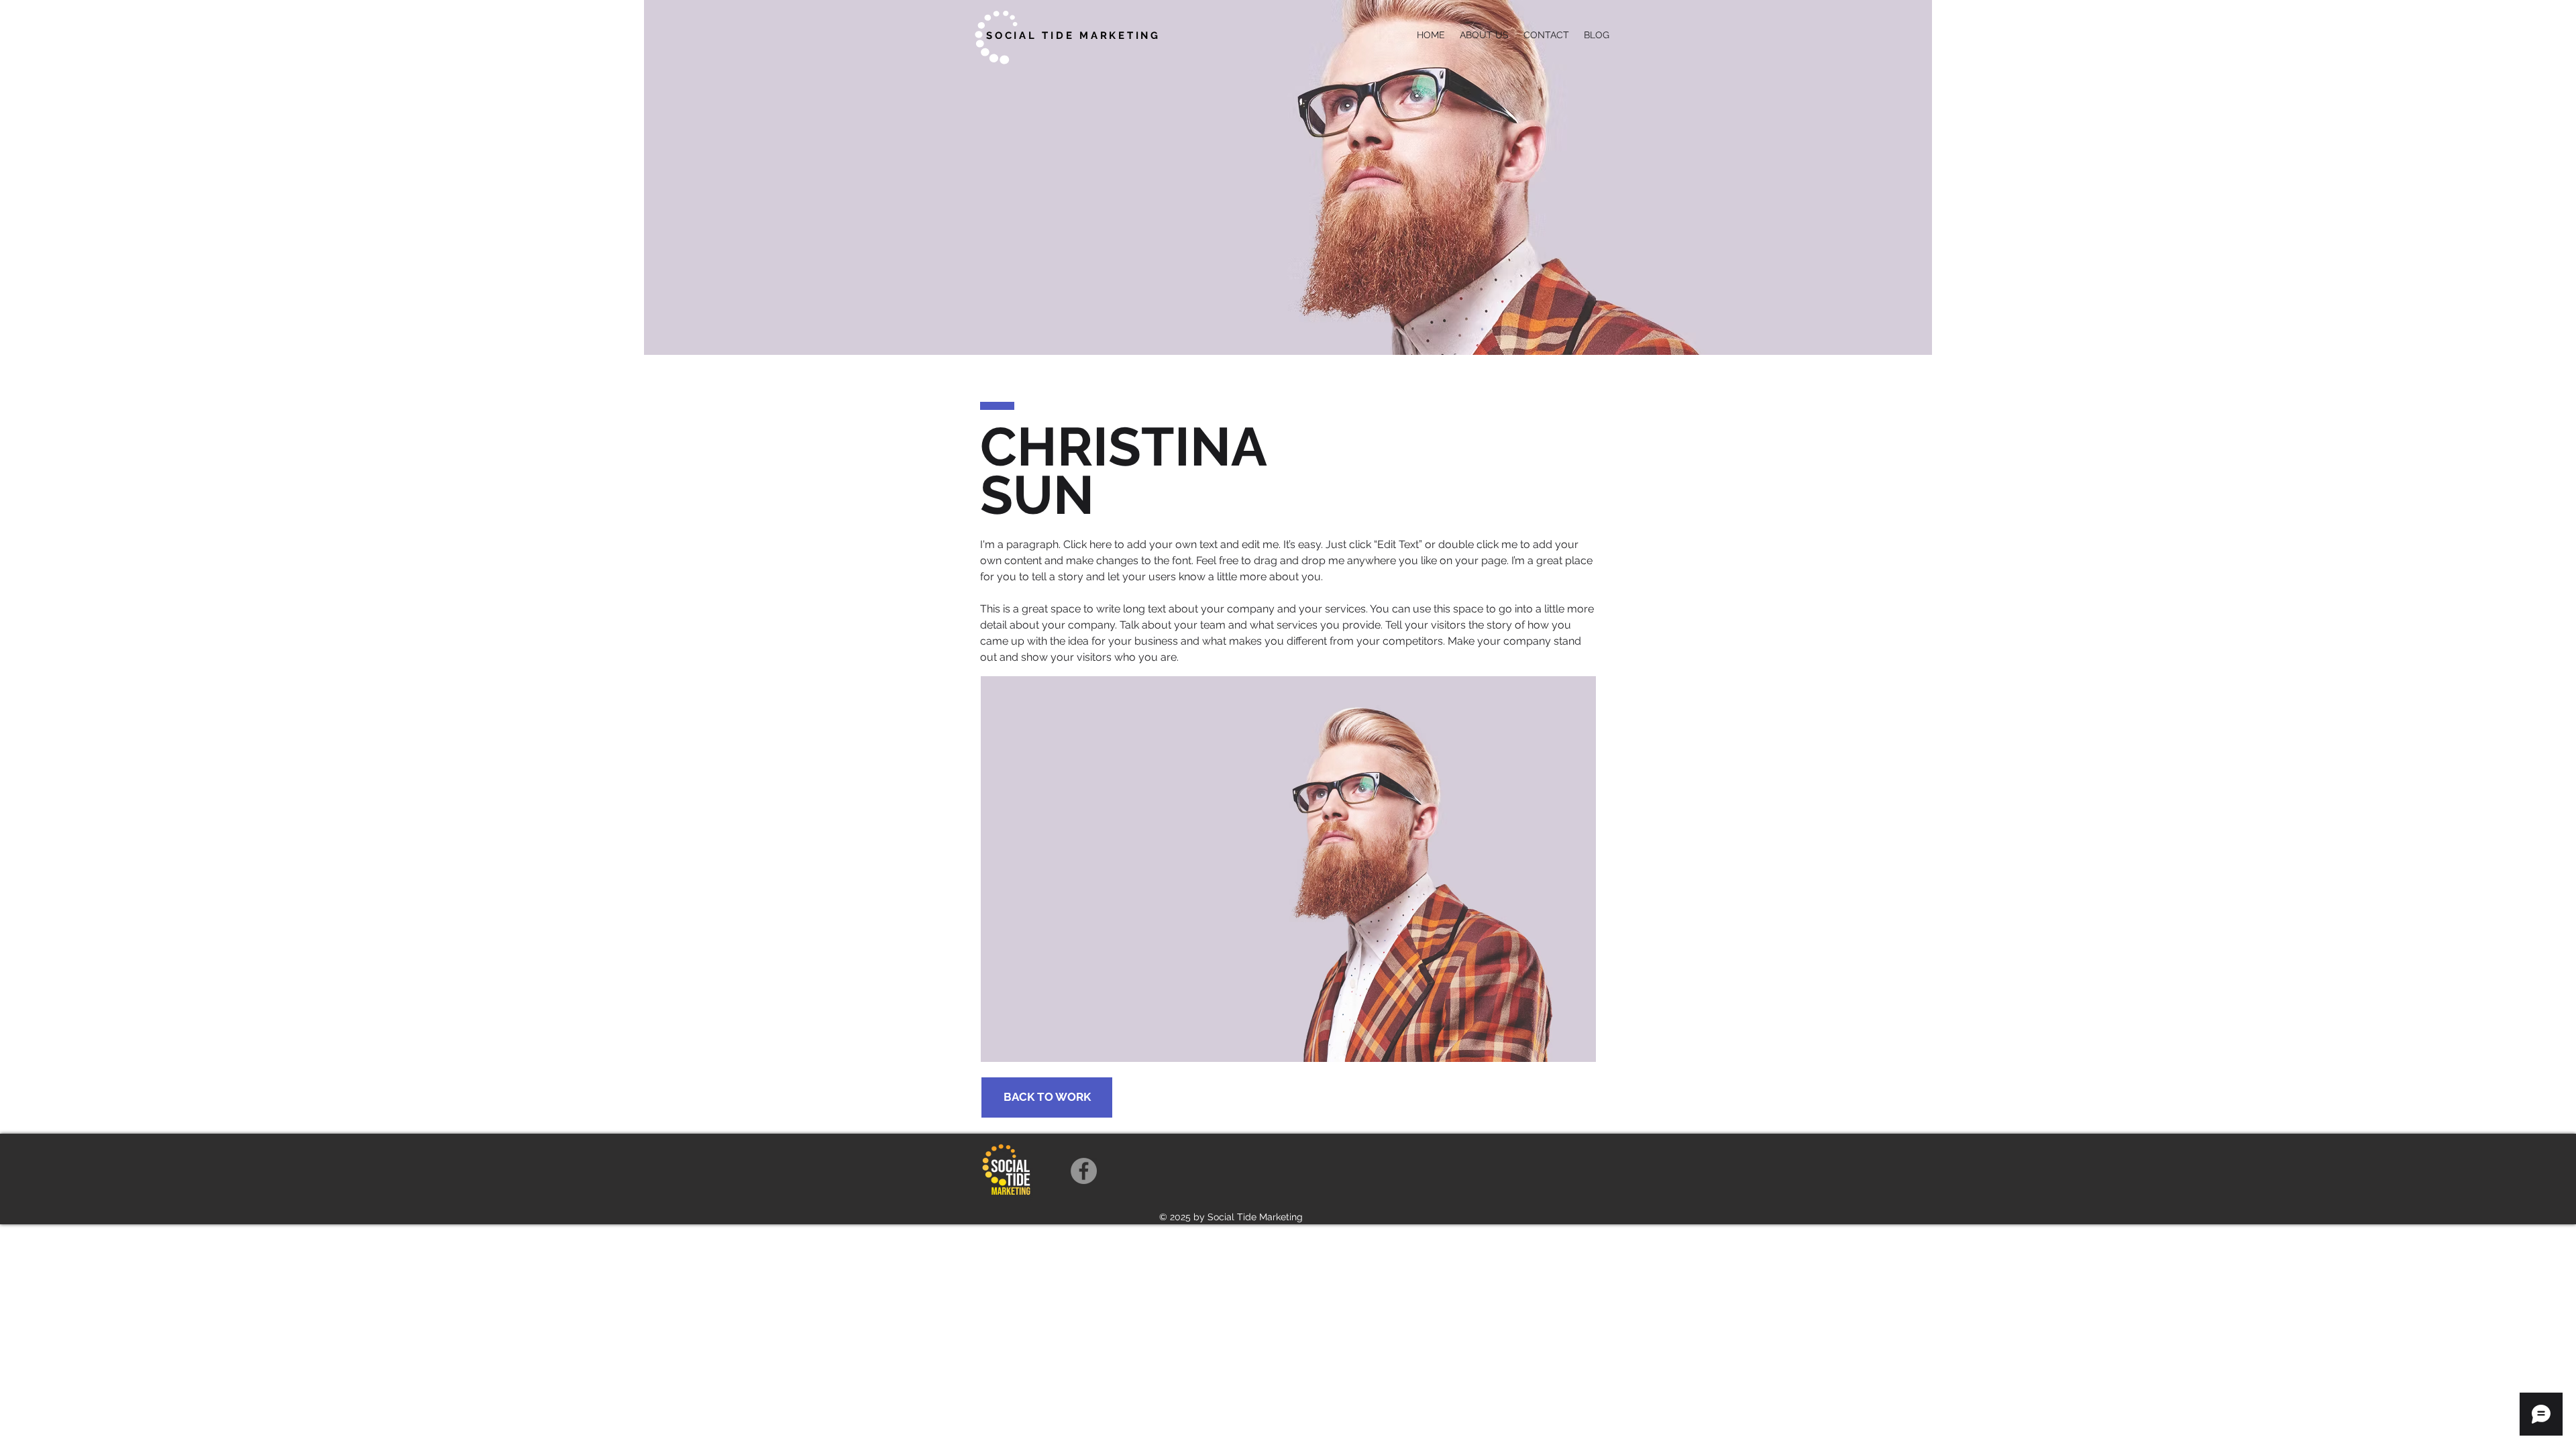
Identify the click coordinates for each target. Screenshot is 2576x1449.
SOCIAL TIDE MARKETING (1073, 36)
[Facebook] (1084, 1171)
